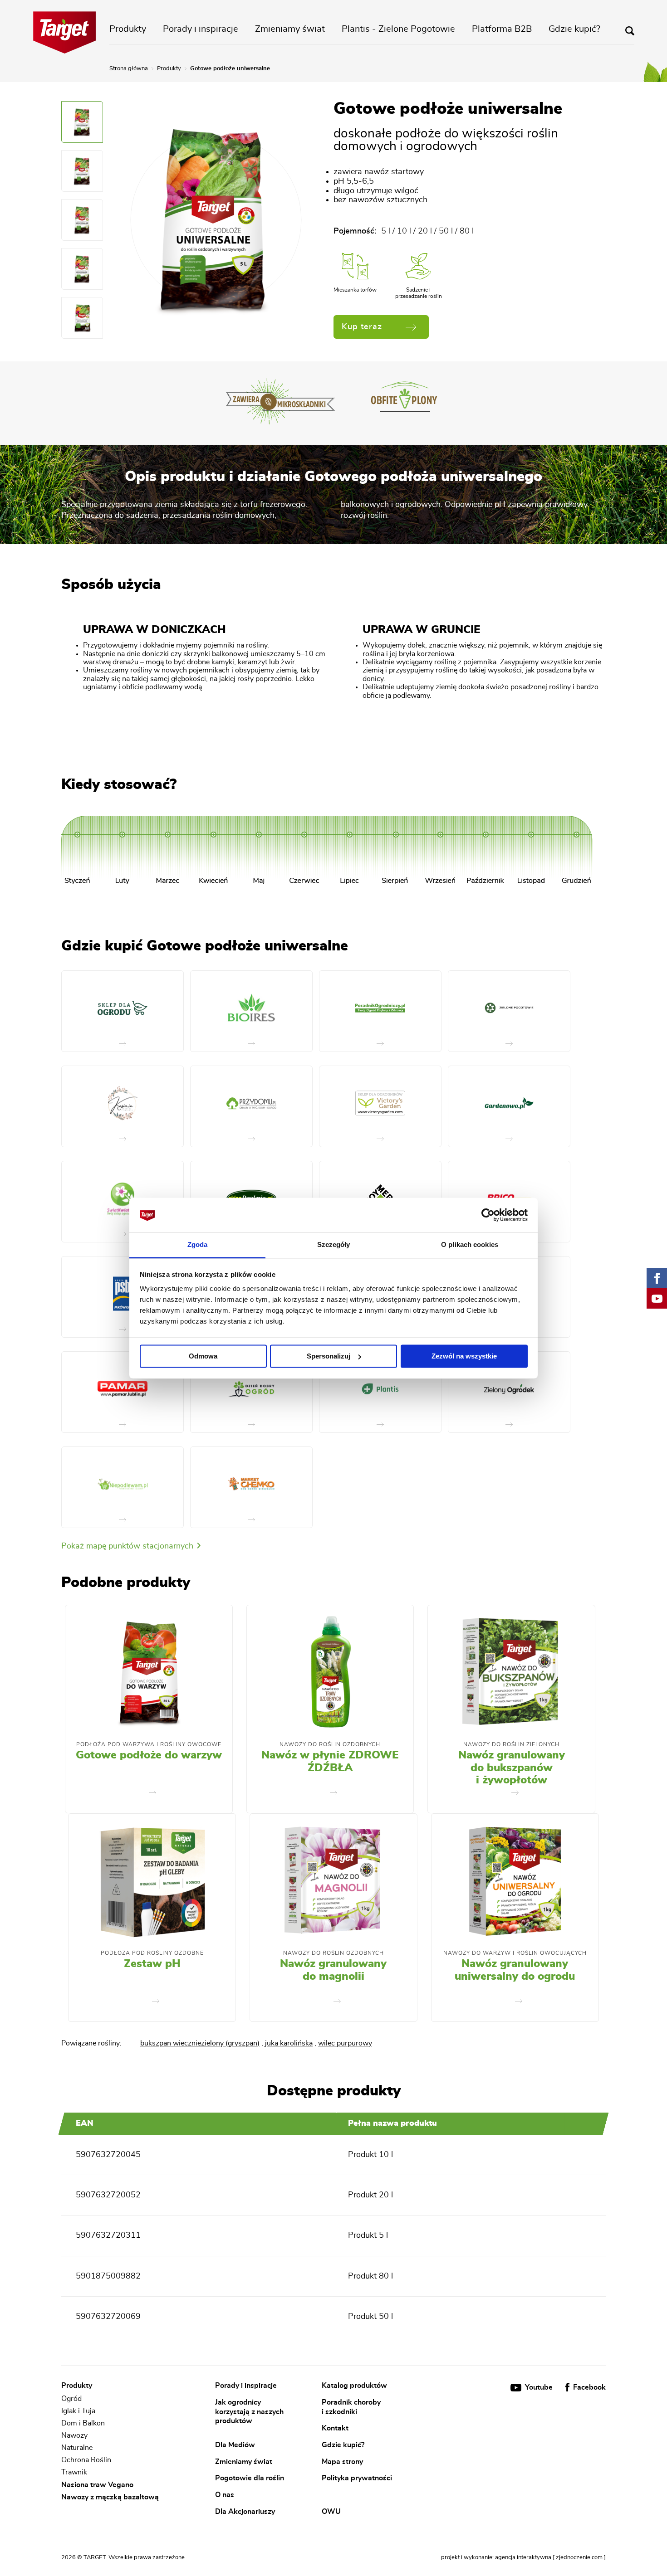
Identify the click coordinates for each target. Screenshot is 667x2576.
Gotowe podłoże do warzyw (149, 1755)
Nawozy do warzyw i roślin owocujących (515, 1953)
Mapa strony (342, 2461)
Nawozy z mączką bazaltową (110, 2497)
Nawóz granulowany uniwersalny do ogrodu (515, 1970)
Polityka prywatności (357, 2478)
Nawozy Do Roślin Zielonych (511, 1744)
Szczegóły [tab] (334, 1245)
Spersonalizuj (329, 1356)
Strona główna (129, 69)
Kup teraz (362, 327)
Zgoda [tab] (198, 1245)
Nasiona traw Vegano (97, 2485)
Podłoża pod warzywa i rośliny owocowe (149, 1744)
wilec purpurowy (345, 2043)
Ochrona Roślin (86, 2460)
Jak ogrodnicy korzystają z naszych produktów (249, 2411)
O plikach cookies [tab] (470, 1245)
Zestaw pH (152, 1964)
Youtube (539, 2387)
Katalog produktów (354, 2386)
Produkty (128, 29)
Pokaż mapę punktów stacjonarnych (128, 1546)
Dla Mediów (235, 2445)
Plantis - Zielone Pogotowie (398, 29)
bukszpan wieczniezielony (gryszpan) (200, 2043)
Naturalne (77, 2448)
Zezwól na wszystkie (464, 1356)
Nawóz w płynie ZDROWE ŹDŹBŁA (330, 1762)
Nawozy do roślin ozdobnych (330, 1744)
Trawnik (74, 2473)
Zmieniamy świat (290, 29)
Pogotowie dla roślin (250, 2478)
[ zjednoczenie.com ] (579, 2558)
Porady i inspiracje (201, 29)
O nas (225, 2494)
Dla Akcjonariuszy (245, 2511)
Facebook (589, 2387)
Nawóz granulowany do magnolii (333, 1970)
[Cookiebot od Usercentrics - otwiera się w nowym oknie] (488, 1215)
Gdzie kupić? (574, 29)
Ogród (71, 2399)
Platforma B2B (502, 29)
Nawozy (74, 2435)
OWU (331, 2511)
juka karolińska (289, 2043)
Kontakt (335, 2428)
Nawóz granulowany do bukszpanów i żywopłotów (512, 1768)
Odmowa (203, 1356)
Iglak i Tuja (78, 2411)
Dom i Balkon (83, 2423)
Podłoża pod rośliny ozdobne (152, 1953)
